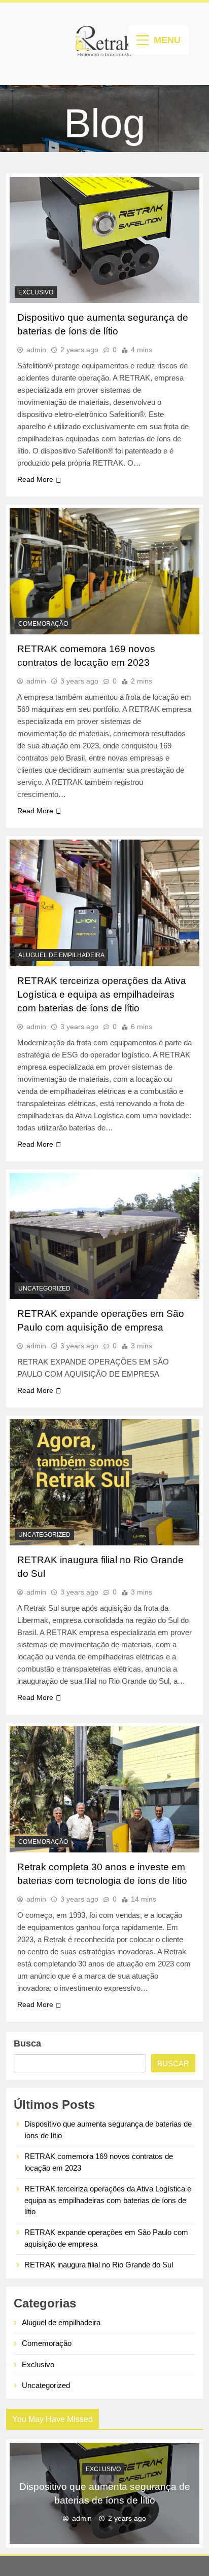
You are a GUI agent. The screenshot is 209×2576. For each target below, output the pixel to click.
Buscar (173, 2063)
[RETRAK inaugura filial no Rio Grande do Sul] (104, 1482)
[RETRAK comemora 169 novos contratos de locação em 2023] (104, 571)
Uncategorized (44, 1289)
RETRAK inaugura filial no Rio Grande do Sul (99, 2265)
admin (36, 350)
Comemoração (43, 624)
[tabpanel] (104, 2493)
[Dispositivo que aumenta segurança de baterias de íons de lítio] (104, 240)
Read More (35, 479)
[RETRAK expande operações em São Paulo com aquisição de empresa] (104, 1236)
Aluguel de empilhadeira (61, 955)
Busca (27, 2043)
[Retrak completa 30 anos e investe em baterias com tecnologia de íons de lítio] (104, 1789)
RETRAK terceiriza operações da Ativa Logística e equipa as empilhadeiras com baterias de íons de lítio (102, 994)
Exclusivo (36, 292)
